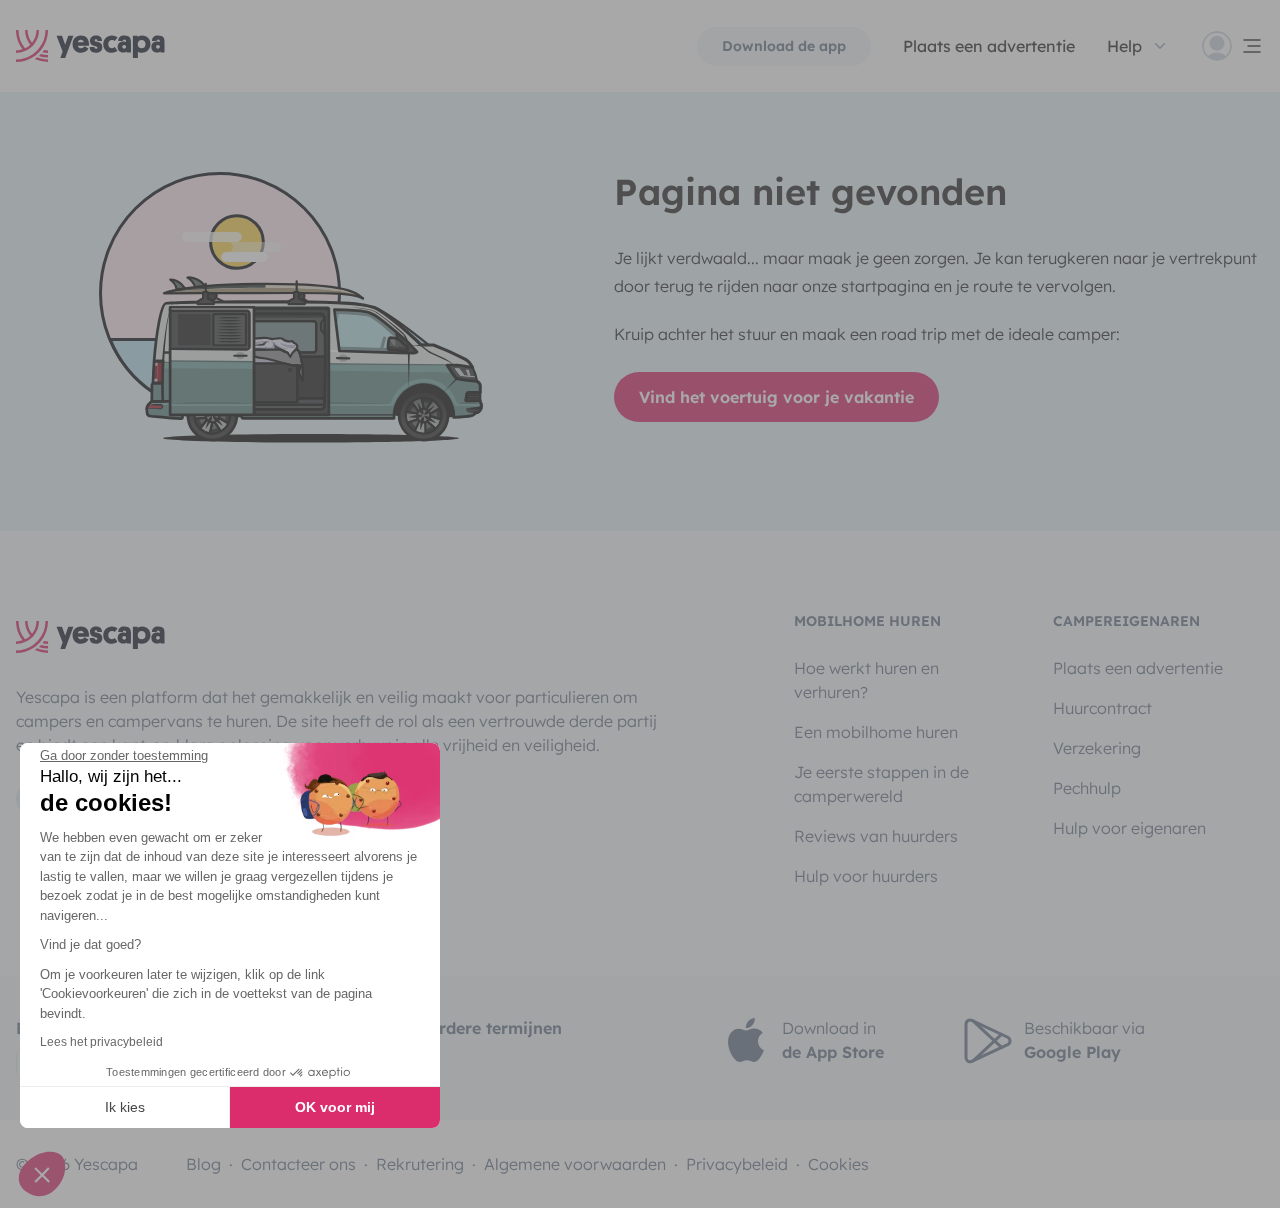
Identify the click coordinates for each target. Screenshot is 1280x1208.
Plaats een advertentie (1138, 668)
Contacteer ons (298, 1164)
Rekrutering (420, 1164)
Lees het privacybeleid (101, 1042)
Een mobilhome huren (876, 732)
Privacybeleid (737, 1164)
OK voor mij (335, 1107)
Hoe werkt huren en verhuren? (866, 680)
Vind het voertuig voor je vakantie (776, 397)
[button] (42, 1174)
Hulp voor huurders (866, 876)
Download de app (784, 46)
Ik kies (125, 1107)
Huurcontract (1102, 708)
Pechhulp (1087, 788)
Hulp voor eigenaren (1129, 828)
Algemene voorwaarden (575, 1164)
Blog (203, 1164)
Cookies (838, 1164)
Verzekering (1097, 748)
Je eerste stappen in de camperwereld (881, 784)
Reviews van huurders (876, 836)
